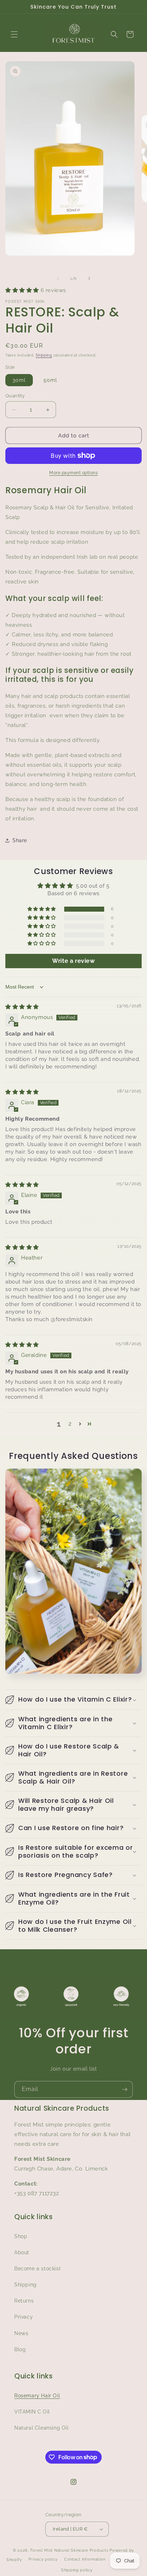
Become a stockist (37, 2269)
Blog (20, 2349)
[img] (22, 1007)
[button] (14, 34)
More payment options (73, 473)
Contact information (85, 2559)
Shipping (44, 355)
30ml (19, 380)
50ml (50, 380)
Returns (24, 2301)
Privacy (24, 2317)
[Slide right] (89, 278)
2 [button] (70, 1424)
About (22, 2252)
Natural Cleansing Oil (42, 2428)
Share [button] (20, 840)
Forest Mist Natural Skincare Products (69, 2550)
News (21, 2333)
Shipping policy (77, 2570)
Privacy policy (43, 2559)
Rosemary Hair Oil (37, 2396)
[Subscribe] (125, 2089)
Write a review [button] (73, 961)
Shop (21, 2236)
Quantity (15, 396)
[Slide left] (58, 278)
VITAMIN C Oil (32, 2412)
